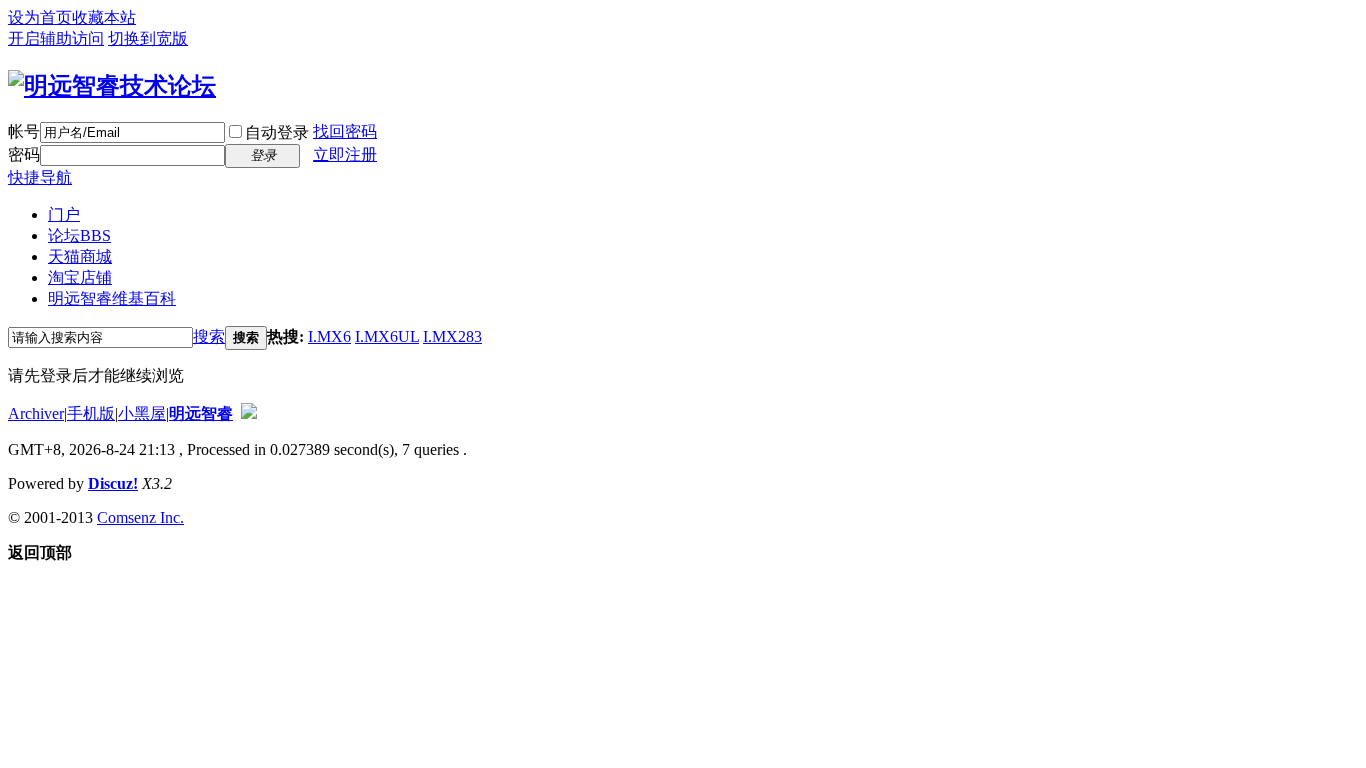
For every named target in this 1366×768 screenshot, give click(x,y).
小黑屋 (142, 413)
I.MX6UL (387, 336)
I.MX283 (452, 336)
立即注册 (345, 154)
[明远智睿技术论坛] (112, 86)
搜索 (209, 336)
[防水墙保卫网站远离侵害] (249, 413)
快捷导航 (40, 177)
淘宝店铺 (80, 277)
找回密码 (345, 131)
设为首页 (40, 17)
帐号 (24, 131)
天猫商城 (80, 256)
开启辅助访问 (56, 38)
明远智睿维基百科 (112, 298)
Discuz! (113, 483)
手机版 (91, 413)
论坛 (79, 235)
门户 (64, 214)
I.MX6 (329, 336)
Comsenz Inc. (140, 517)
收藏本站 (104, 17)
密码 (24, 154)
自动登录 (277, 132)
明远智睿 (201, 413)
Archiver (36, 413)
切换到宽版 (148, 38)
